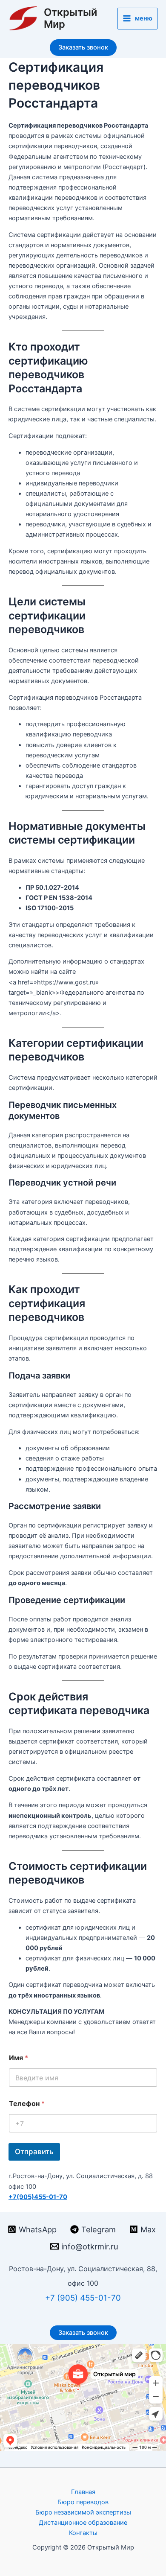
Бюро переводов (83, 2502)
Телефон (27, 2104)
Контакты (83, 2533)
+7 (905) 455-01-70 (83, 2298)
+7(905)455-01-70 (38, 2197)
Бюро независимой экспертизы (83, 2512)
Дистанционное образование (83, 2523)
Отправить (34, 2152)
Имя (19, 2058)
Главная (83, 2492)
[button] (83, 48)
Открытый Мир (70, 18)
